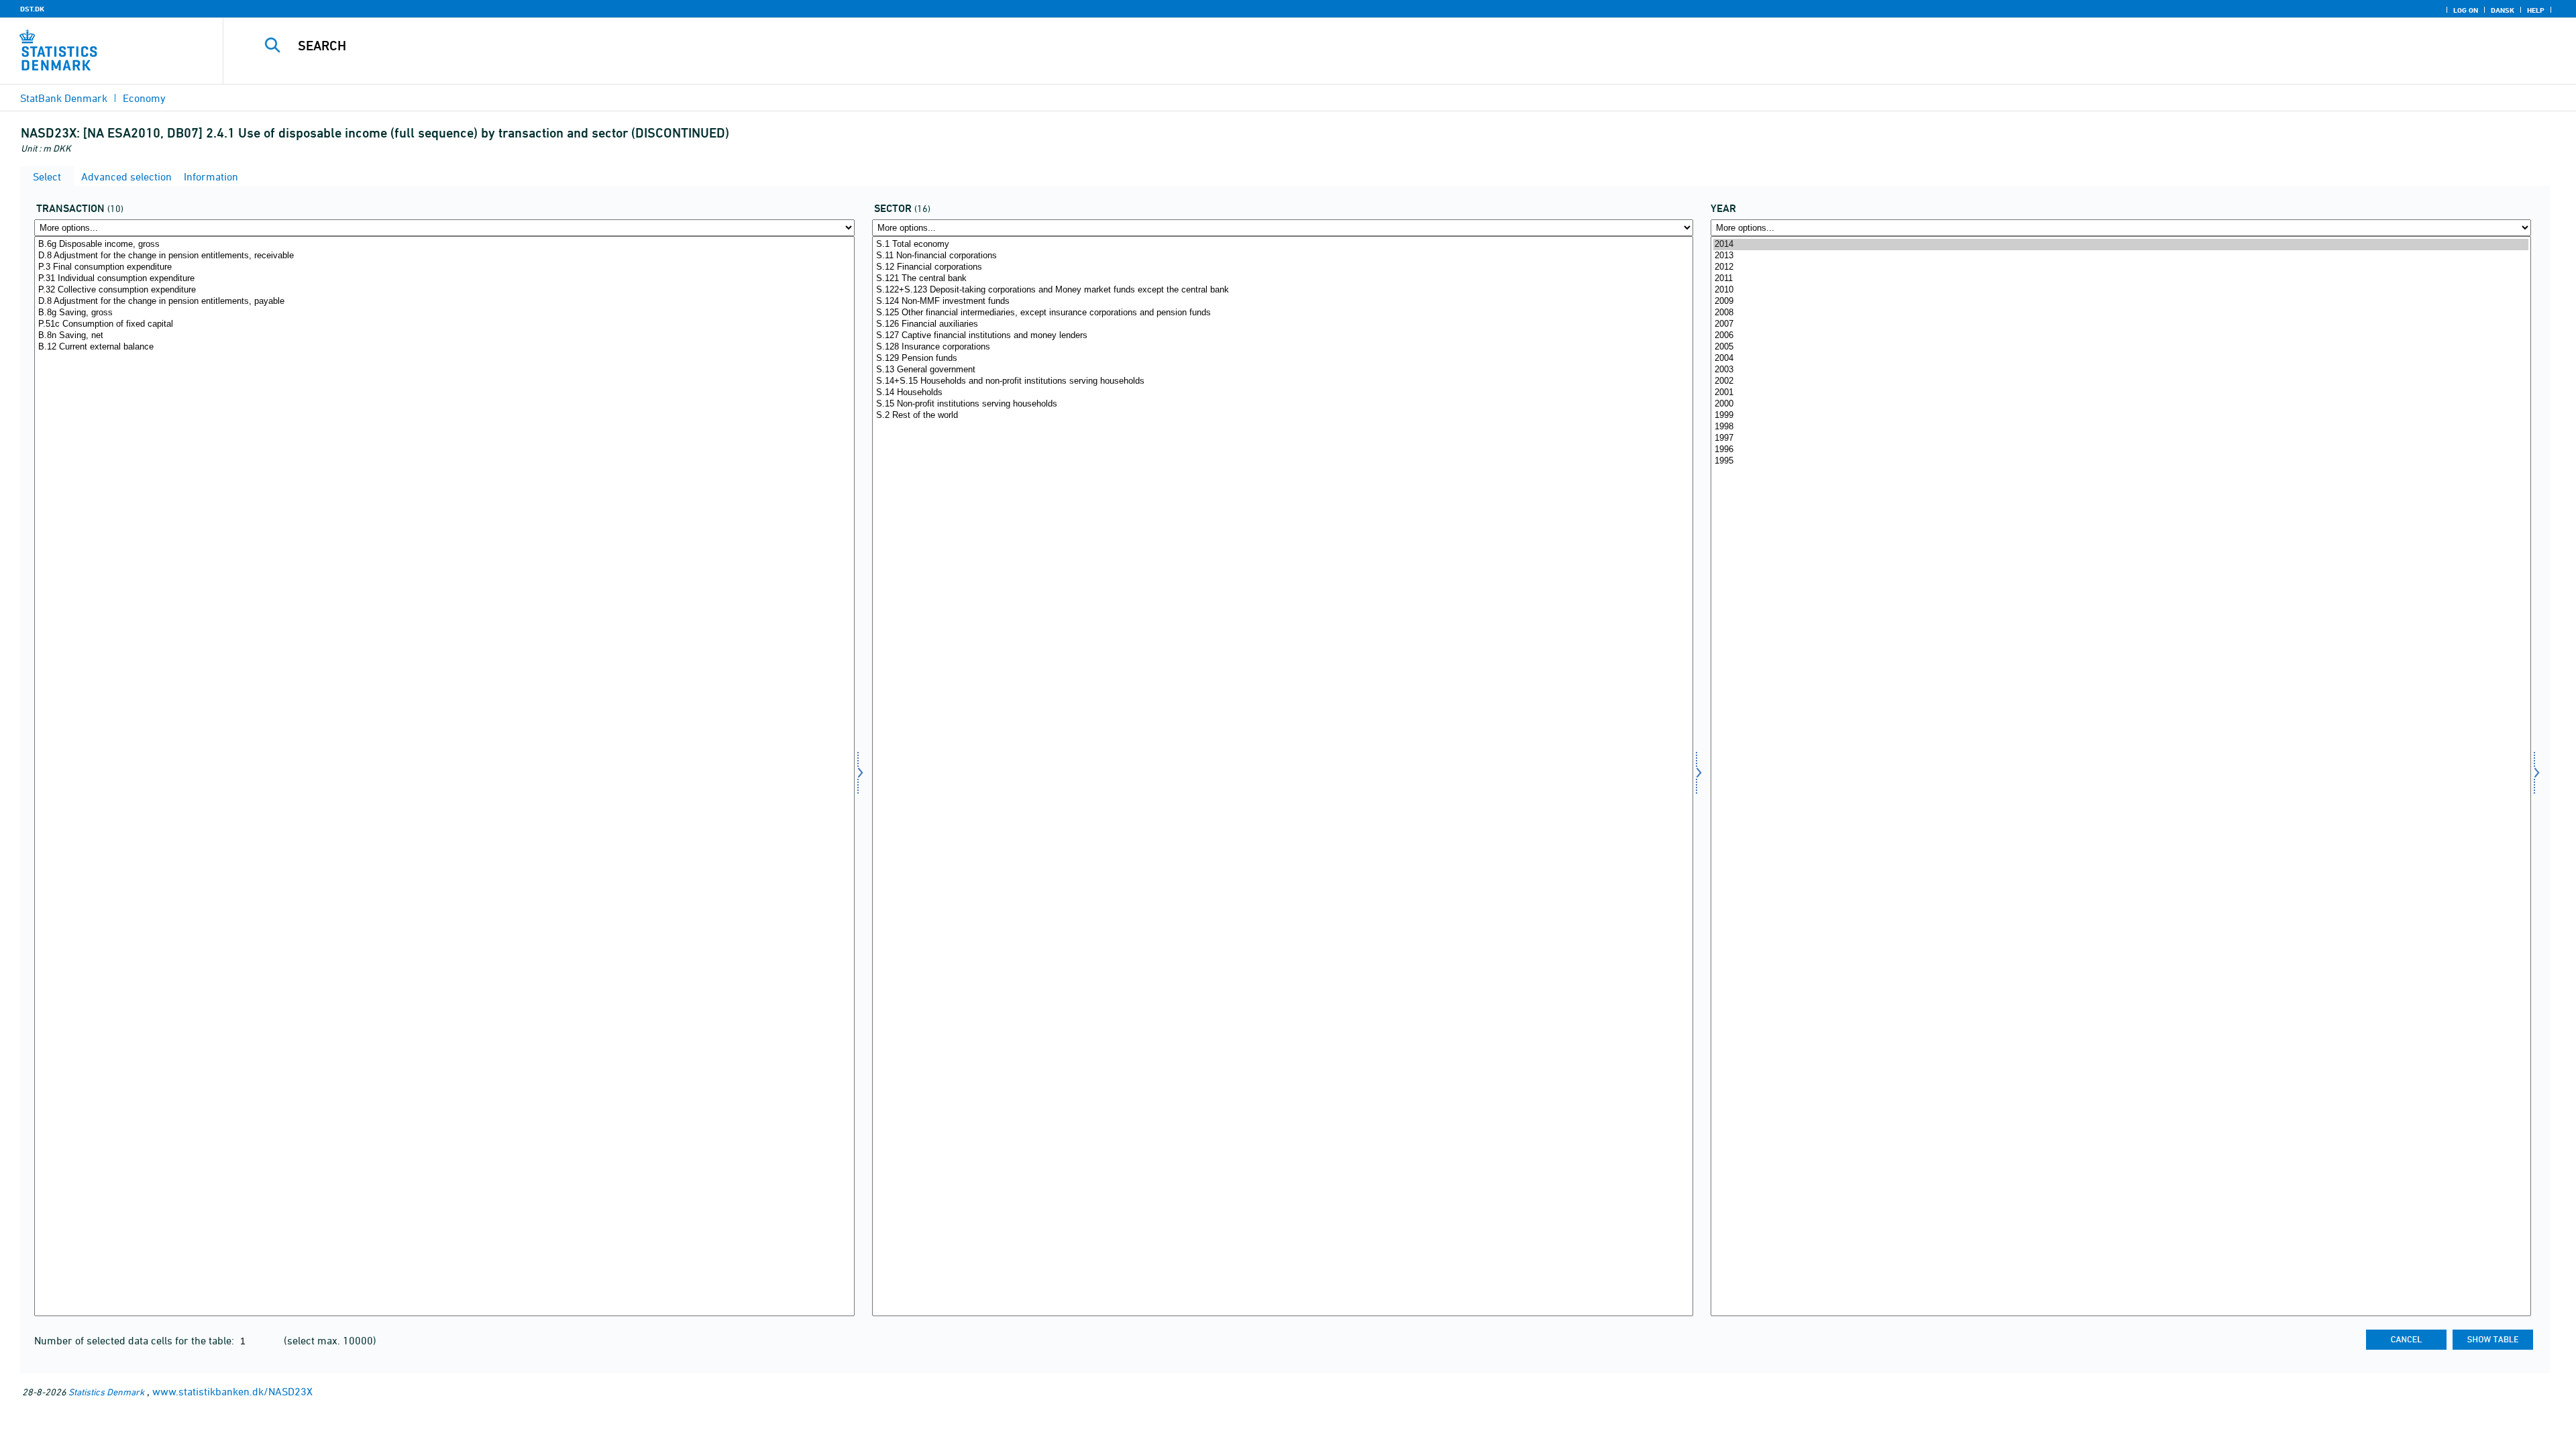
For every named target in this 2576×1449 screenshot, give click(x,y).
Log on (2466, 10)
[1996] (2121, 450)
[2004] (2121, 359)
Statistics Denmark (106, 1392)
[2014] (2121, 245)
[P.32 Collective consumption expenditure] (444, 290)
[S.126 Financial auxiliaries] (1282, 324)
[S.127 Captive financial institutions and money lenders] (1282, 336)
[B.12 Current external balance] (444, 347)
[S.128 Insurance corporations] (1282, 347)
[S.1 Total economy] (1282, 245)
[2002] (2121, 381)
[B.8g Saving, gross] (444, 313)
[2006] (2121, 336)
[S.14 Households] (1282, 393)
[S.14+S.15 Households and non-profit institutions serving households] (1282, 381)
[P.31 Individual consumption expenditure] (444, 279)
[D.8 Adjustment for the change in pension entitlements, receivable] (444, 256)
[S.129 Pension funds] (1282, 359)
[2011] (2121, 279)
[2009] (2121, 302)
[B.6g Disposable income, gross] (444, 245)
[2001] (2121, 393)
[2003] (2121, 370)
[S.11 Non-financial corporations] (1282, 256)
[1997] (2121, 438)
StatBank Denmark (64, 98)
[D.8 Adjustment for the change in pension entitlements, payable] (444, 302)
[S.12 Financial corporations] (1282, 267)
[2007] (2121, 324)
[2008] (2121, 313)
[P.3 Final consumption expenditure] (444, 267)
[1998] (2121, 427)
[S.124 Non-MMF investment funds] (1282, 302)
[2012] (2121, 267)
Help (2536, 10)
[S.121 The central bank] (1282, 279)
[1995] (2121, 461)
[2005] (2121, 347)
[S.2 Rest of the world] (1282, 416)
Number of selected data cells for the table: (136, 1340)
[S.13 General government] (1282, 370)
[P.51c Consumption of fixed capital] (444, 324)
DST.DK (32, 9)
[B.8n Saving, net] (444, 336)
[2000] (2121, 404)
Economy (144, 98)
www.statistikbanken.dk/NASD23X (232, 1391)
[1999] (2121, 416)
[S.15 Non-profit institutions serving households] (1282, 404)
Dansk (2503, 10)
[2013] (2121, 256)
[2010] (2121, 290)
